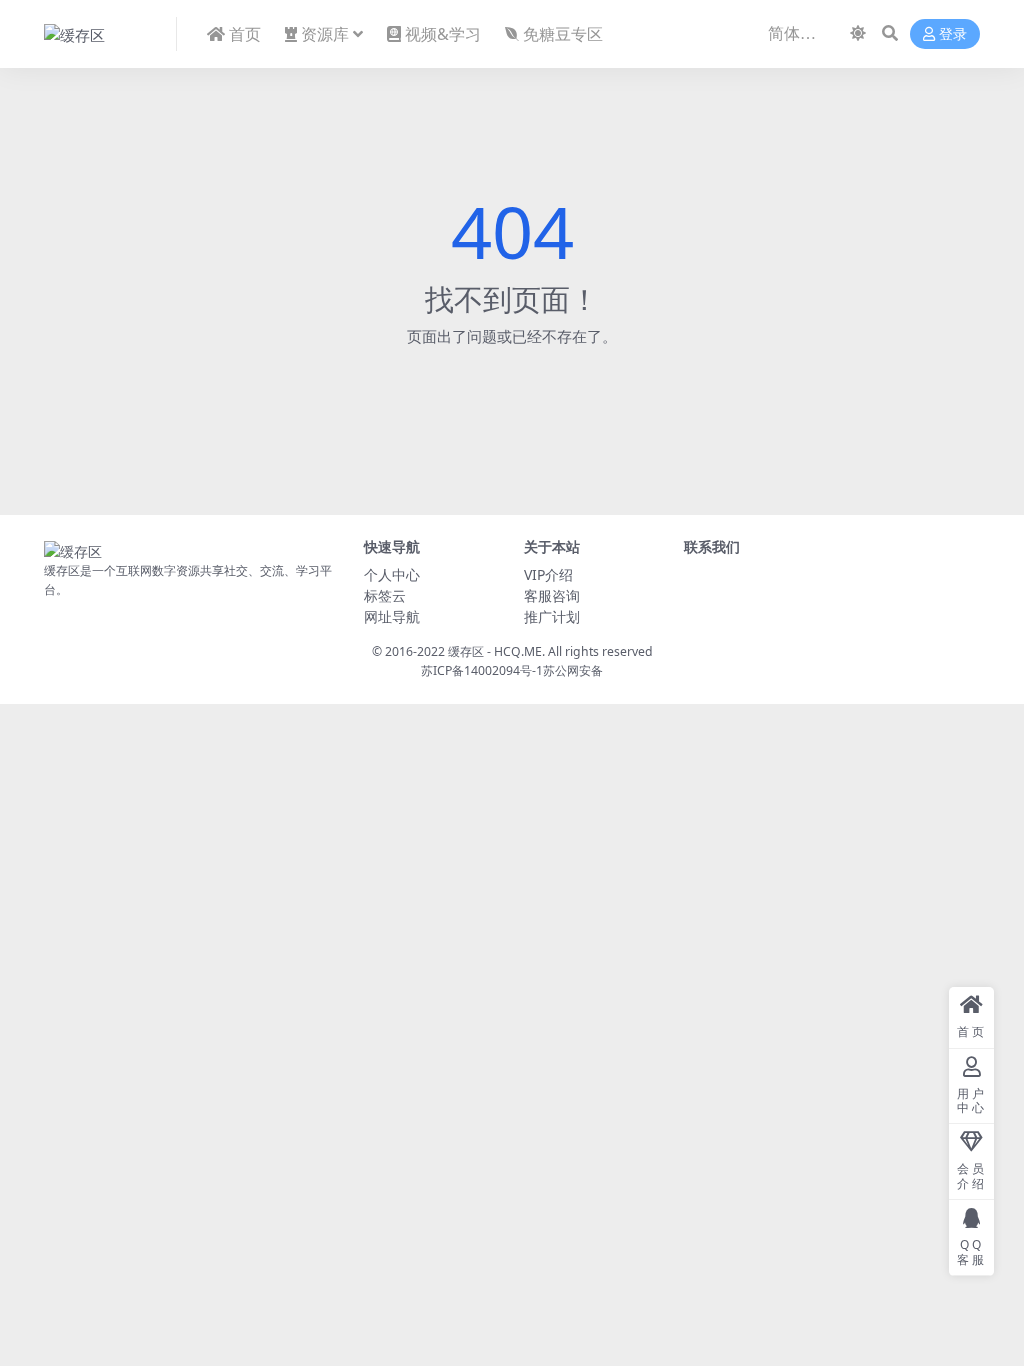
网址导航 (392, 616)
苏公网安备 (573, 670)
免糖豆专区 (563, 34)
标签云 (385, 595)
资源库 (325, 34)
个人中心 (392, 574)
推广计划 (552, 616)
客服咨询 (552, 595)
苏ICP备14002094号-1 (482, 670)
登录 (953, 34)
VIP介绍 (548, 574)
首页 (245, 34)
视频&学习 (443, 34)
